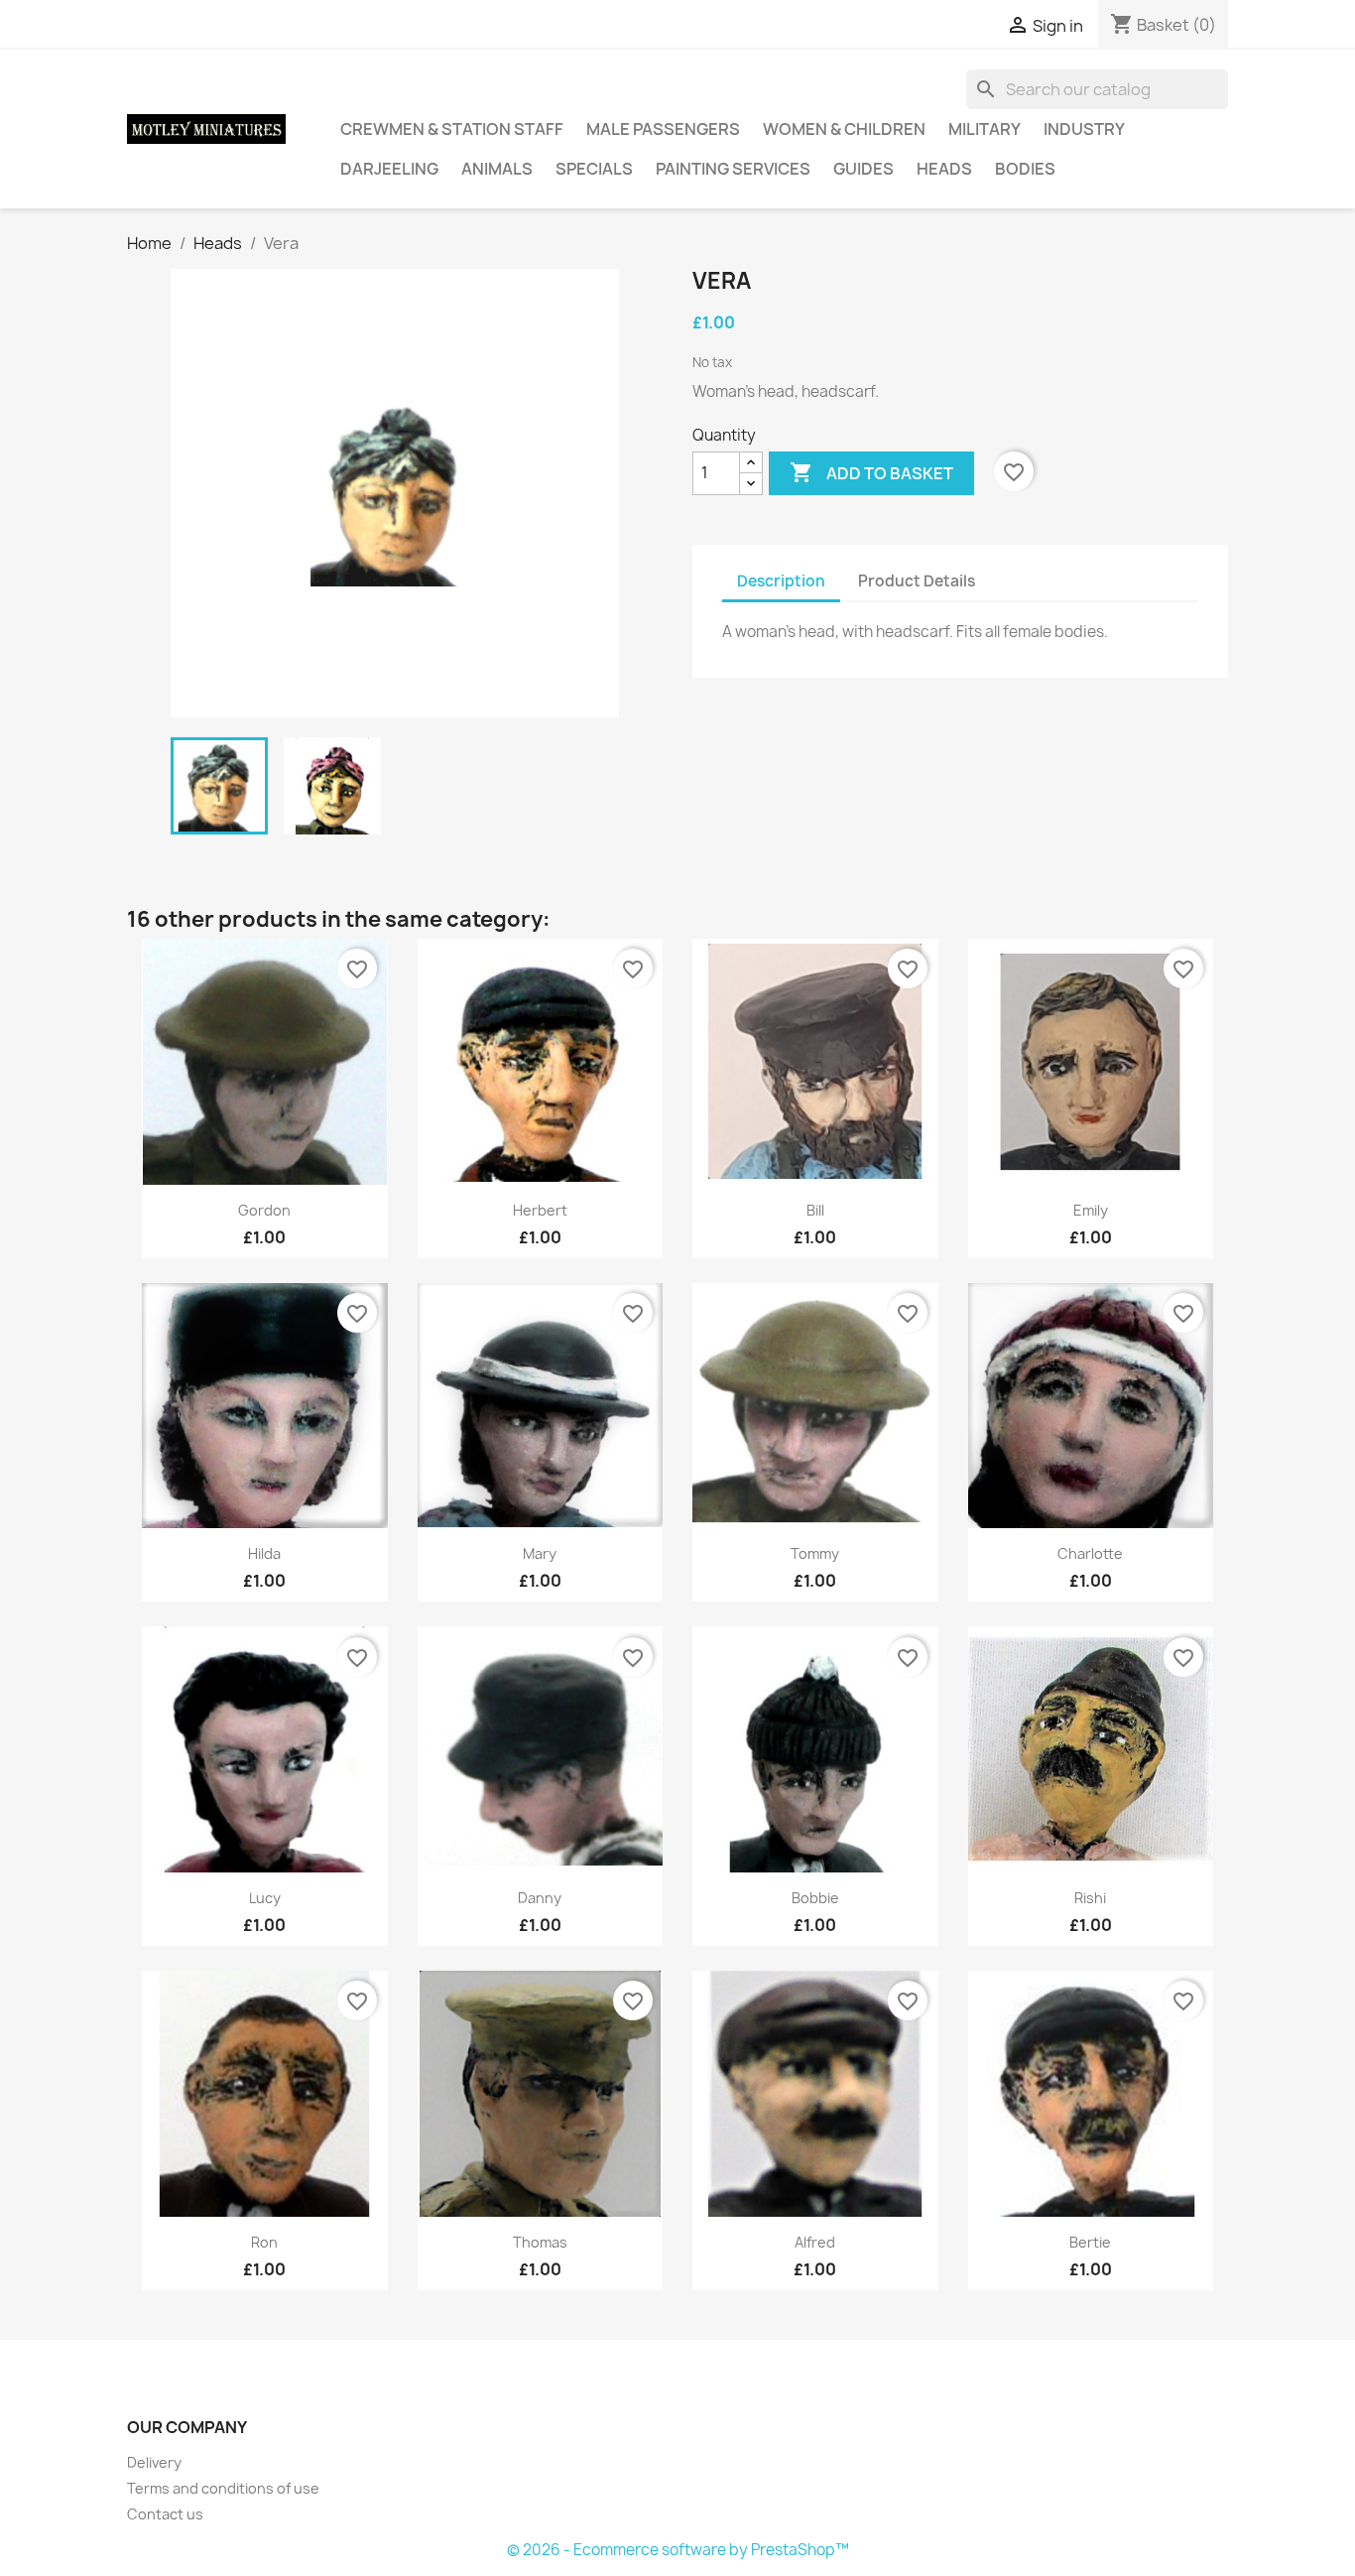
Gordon (264, 1210)
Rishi (1090, 1898)
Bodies (1025, 169)
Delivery (154, 2462)
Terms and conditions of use (223, 2488)
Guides (863, 169)
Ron (264, 2242)
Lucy (265, 1898)
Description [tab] (781, 581)
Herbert (540, 1210)
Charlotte (1090, 1553)
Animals (497, 169)
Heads (944, 169)
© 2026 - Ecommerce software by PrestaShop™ (678, 2550)
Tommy (815, 1553)
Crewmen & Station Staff (452, 129)
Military (985, 129)
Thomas (540, 2242)
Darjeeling (389, 169)
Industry (1084, 129)
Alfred (815, 2242)
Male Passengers (663, 129)
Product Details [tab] (917, 581)
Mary (540, 1553)
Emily (1091, 1210)
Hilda (264, 1553)
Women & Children (844, 129)
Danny (540, 1898)
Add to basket (871, 472)
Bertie (1090, 2242)
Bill (815, 1210)
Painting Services (733, 169)
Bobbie (815, 1898)
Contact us (165, 2514)
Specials (594, 169)
